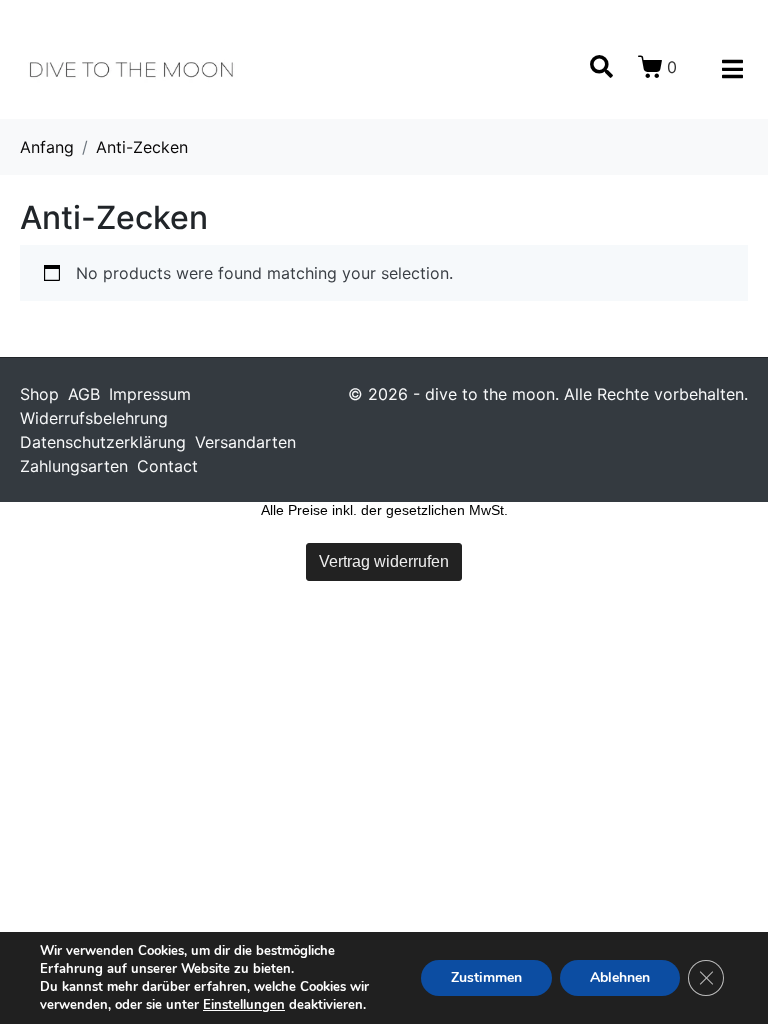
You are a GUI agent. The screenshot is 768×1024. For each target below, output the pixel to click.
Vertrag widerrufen (384, 561)
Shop (39, 394)
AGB (84, 394)
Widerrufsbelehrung (94, 418)
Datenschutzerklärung (103, 442)
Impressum (150, 394)
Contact (167, 466)
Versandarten (245, 442)
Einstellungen (244, 1005)
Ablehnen (620, 977)
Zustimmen (486, 977)
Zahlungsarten (74, 466)
